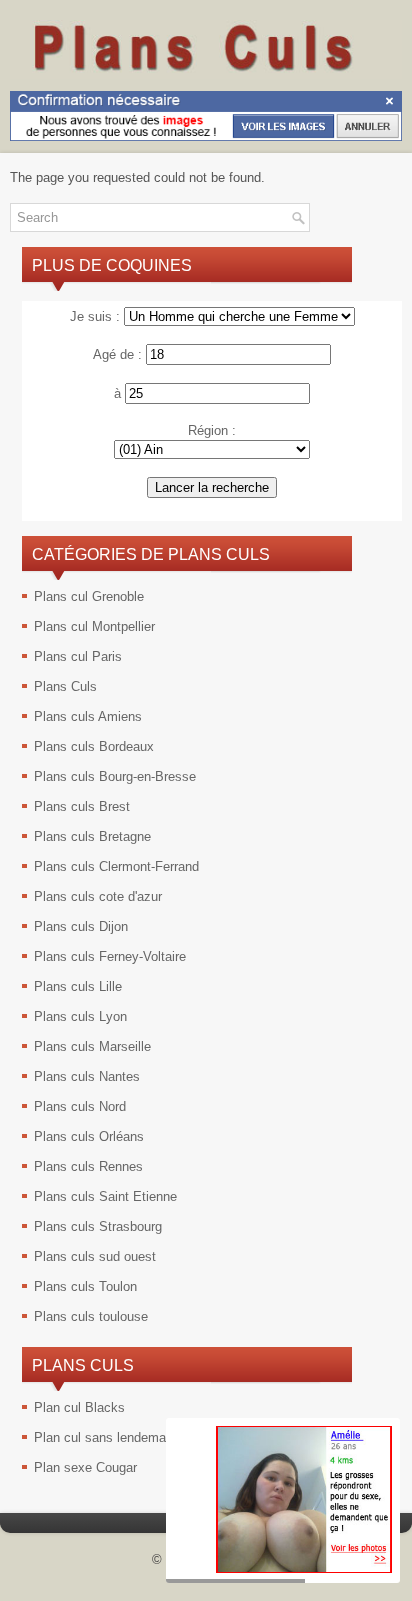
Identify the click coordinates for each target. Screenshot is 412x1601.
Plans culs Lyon (80, 1016)
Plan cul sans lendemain (105, 1437)
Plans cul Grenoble (89, 596)
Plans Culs (65, 686)
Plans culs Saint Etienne (105, 1196)
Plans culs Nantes (87, 1076)
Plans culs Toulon (85, 1286)
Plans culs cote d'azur (98, 896)
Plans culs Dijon (81, 926)
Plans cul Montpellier (94, 626)
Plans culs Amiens (88, 716)
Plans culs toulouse (91, 1316)
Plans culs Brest (82, 806)
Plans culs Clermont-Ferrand (116, 866)
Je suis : (95, 316)
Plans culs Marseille (92, 1046)
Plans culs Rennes (88, 1166)
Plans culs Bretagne (92, 836)
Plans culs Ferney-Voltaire (110, 956)
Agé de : (117, 354)
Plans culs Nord (80, 1106)
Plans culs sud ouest (95, 1256)
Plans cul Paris (78, 656)
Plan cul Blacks (79, 1407)
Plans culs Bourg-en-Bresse (115, 776)
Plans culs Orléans (89, 1136)
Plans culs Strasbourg (98, 1226)
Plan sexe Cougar (85, 1467)
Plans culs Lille (78, 986)
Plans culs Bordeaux (94, 746)
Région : (212, 430)
